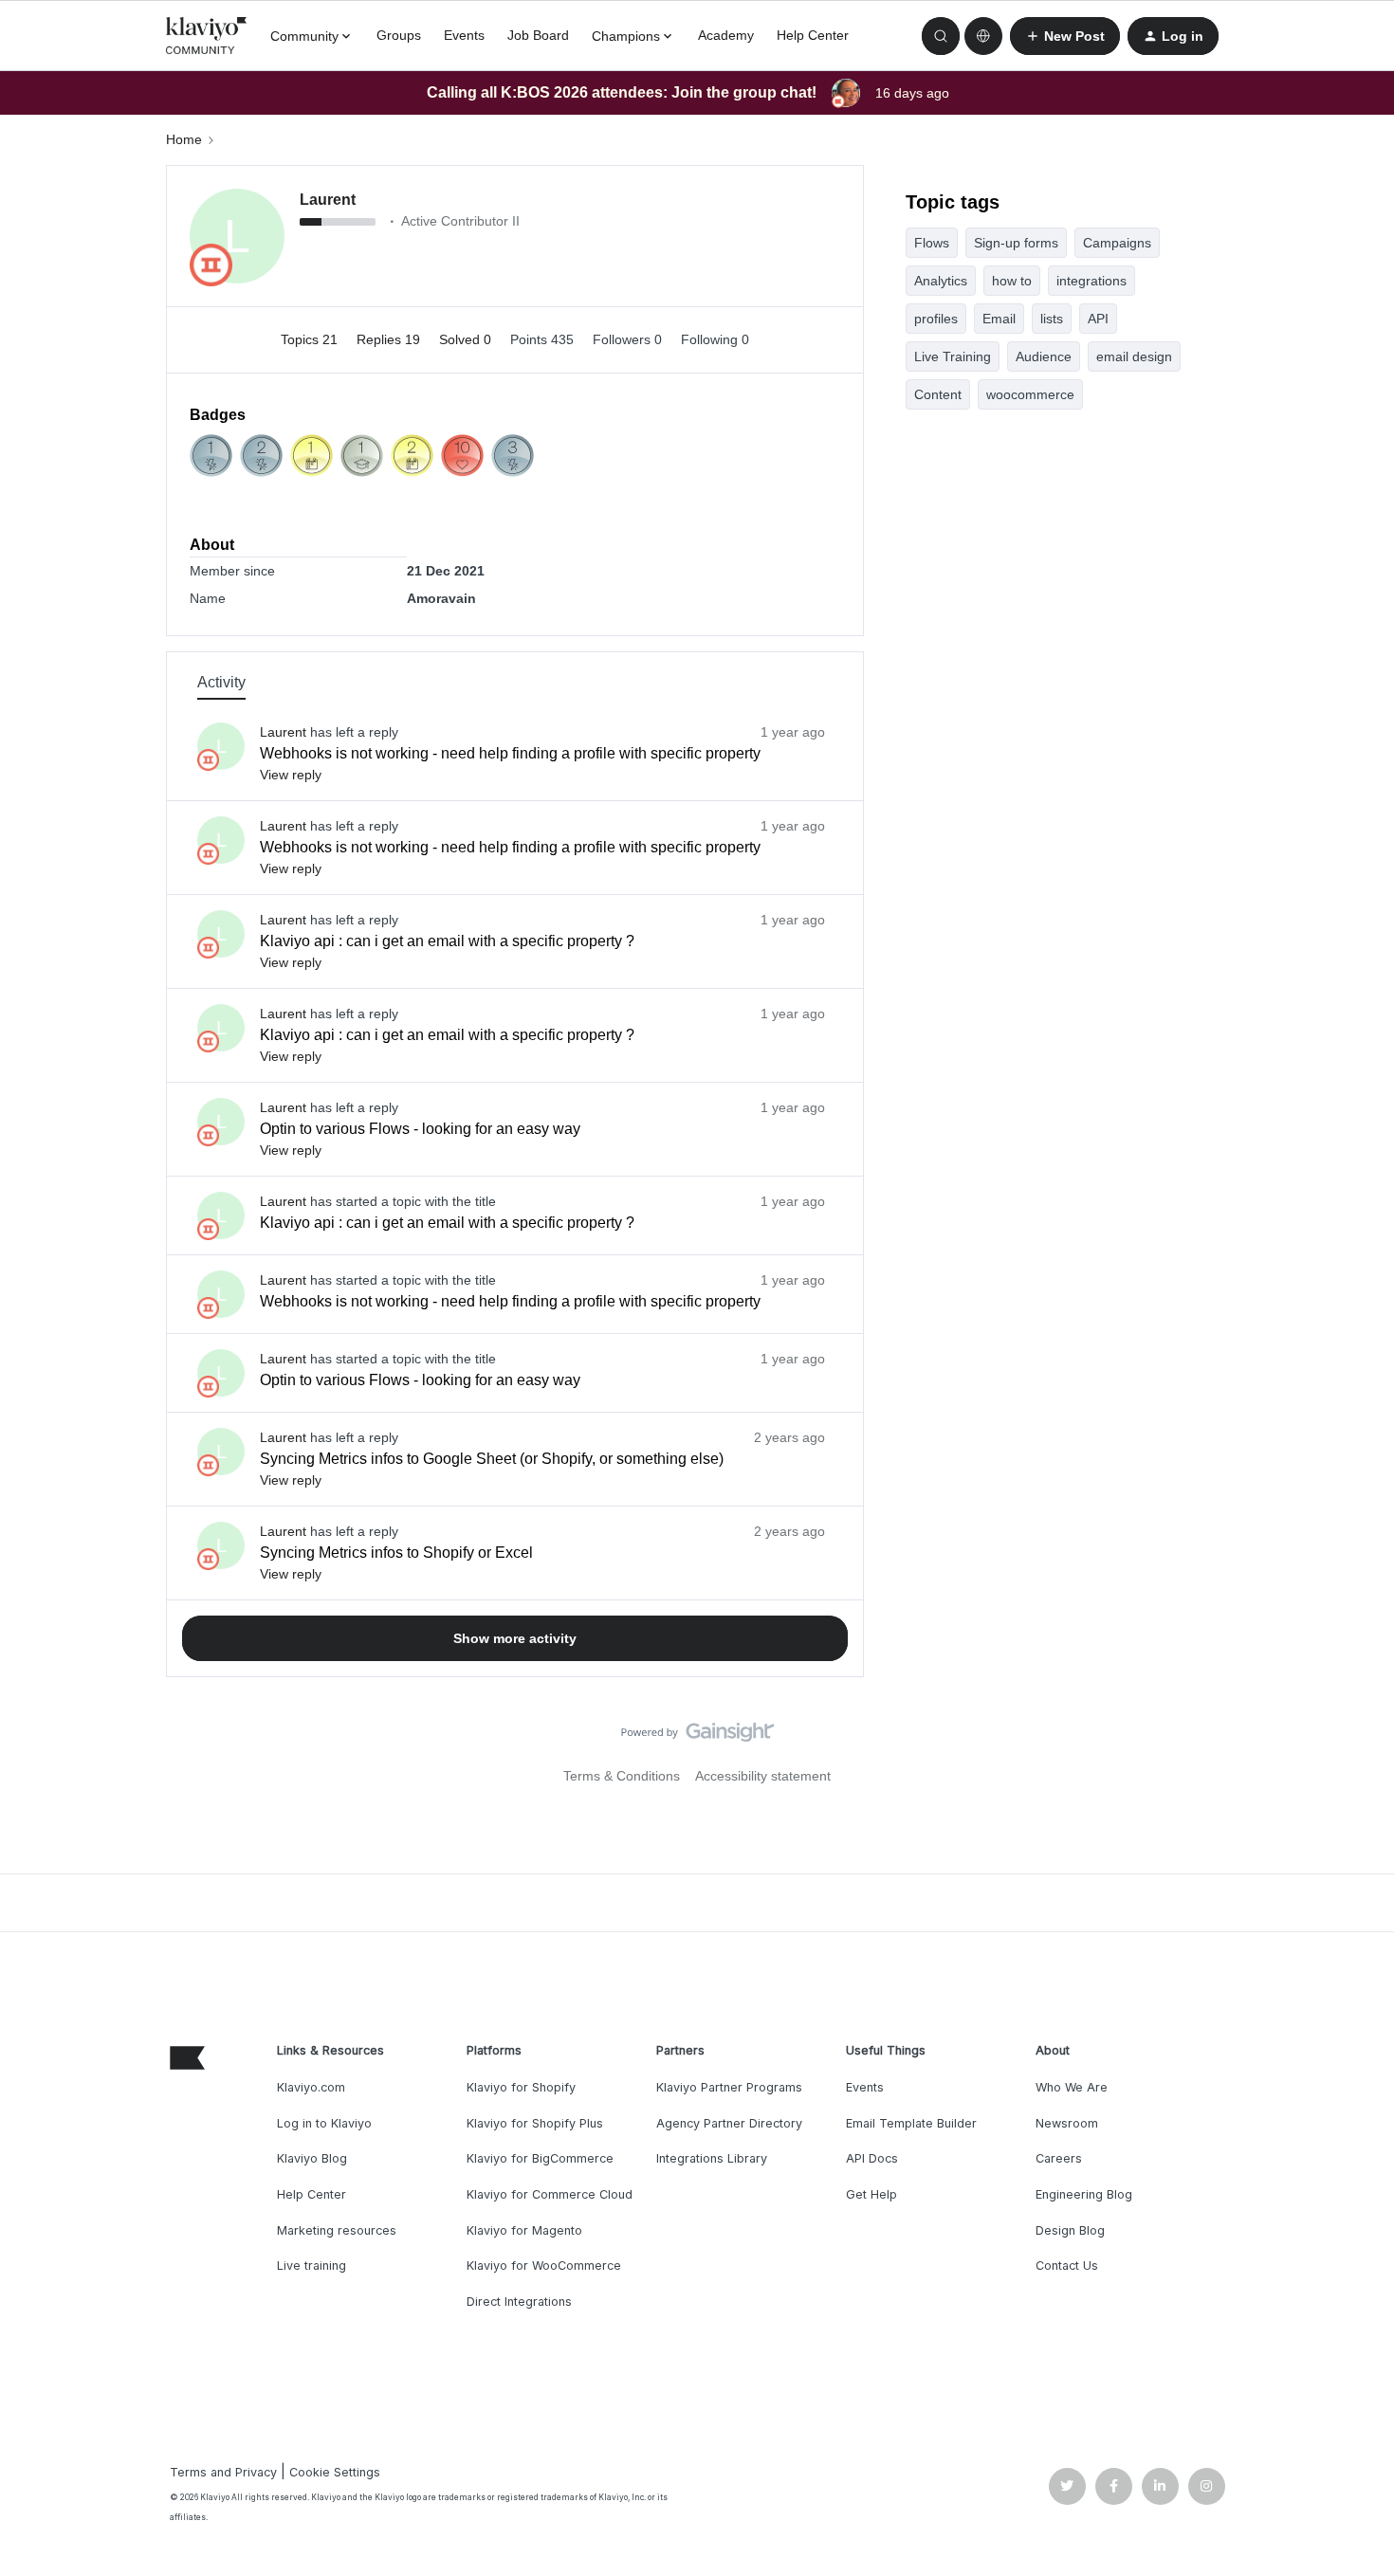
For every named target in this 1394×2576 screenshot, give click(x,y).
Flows (932, 243)
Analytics (941, 281)
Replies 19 (390, 339)
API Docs (872, 2158)
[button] (1065, 36)
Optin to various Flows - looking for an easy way (420, 1129)
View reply (291, 775)
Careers (1059, 2158)
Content (938, 394)
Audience (1044, 356)
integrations (1091, 281)
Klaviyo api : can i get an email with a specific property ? (447, 941)
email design (1134, 356)
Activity (221, 682)
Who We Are (1072, 2087)
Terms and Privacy (223, 2472)
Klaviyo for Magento (524, 2230)
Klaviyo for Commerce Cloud (550, 2194)
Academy (726, 35)
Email (999, 319)
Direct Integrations (519, 2302)
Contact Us (1067, 2265)
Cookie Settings (335, 2472)
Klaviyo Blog (312, 2158)
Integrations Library (712, 2158)
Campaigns (1117, 243)
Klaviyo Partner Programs (729, 2087)
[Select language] (983, 36)
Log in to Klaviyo (324, 2123)
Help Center (813, 35)
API (1098, 319)
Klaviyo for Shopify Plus (535, 2123)
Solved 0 (467, 339)
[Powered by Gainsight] (697, 1737)
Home (184, 139)
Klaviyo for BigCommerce (540, 2158)
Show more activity (515, 1638)
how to (1012, 281)
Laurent (328, 200)
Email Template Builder (911, 2123)
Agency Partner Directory (729, 2123)
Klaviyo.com (311, 2087)
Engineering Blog (1084, 2194)
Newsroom (1067, 2123)
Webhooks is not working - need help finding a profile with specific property (510, 753)
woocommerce (1030, 394)
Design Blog (1070, 2230)
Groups (399, 35)
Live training (312, 2265)
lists (1052, 319)
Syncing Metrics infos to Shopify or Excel (396, 1553)
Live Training (953, 356)
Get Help (871, 2194)
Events (464, 35)
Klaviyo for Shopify (521, 2087)
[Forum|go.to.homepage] (207, 36)
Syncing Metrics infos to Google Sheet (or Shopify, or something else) (492, 1459)
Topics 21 (311, 339)
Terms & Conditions (622, 1776)
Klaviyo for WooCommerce (544, 2265)
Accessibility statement (763, 1776)
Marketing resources (337, 2230)
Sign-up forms (1016, 243)
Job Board (538, 35)
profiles (936, 319)
